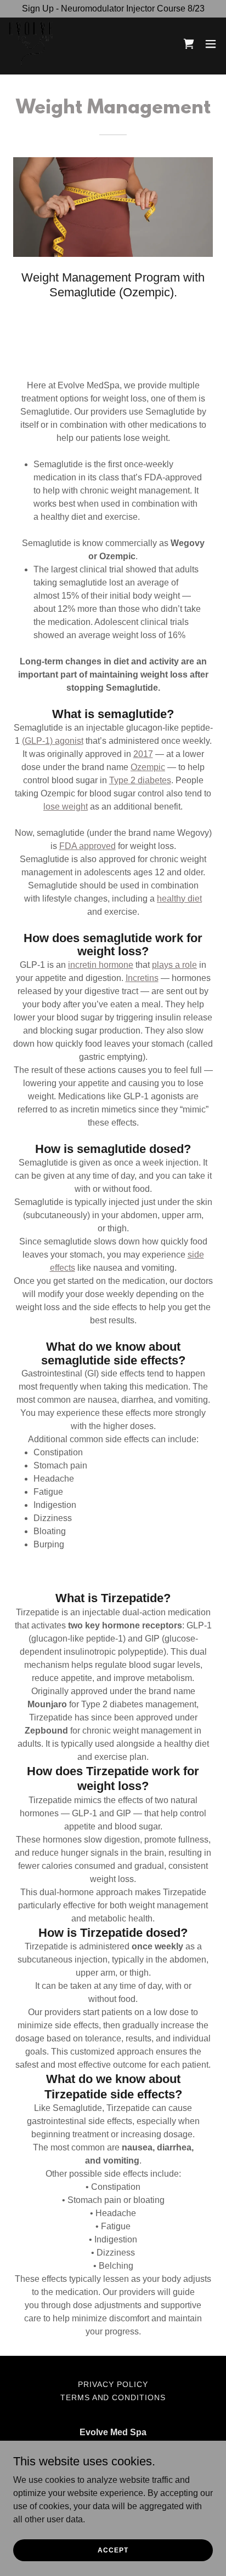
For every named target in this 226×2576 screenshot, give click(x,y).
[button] (211, 44)
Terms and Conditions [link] (113, 2397)
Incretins (142, 978)
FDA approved (87, 846)
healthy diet (179, 899)
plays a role (174, 965)
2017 (143, 754)
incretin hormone (101, 965)
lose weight (66, 807)
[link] (31, 44)
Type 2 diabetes (140, 780)
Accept (113, 2550)
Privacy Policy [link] (113, 2384)
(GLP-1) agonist (53, 741)
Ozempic (148, 767)
